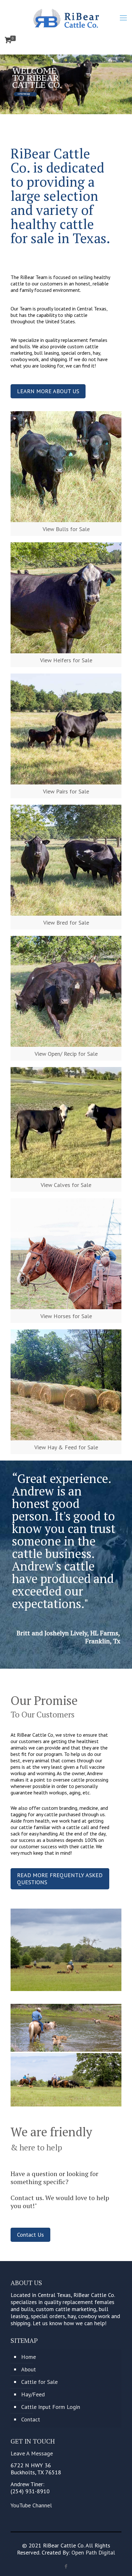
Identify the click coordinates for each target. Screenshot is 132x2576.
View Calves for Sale (66, 1185)
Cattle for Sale (39, 2382)
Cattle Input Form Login (51, 2407)
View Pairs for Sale (66, 791)
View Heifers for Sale (66, 660)
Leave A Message (32, 2453)
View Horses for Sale (66, 1316)
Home (29, 2357)
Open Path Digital (93, 2552)
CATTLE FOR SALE (24, 94)
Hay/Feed (33, 2394)
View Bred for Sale (66, 923)
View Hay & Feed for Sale (66, 1447)
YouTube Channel (31, 2505)
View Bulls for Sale (66, 529)
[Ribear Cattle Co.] (66, 18)
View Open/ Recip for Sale (66, 1054)
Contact (31, 2419)
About (29, 2369)
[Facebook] (66, 2566)
